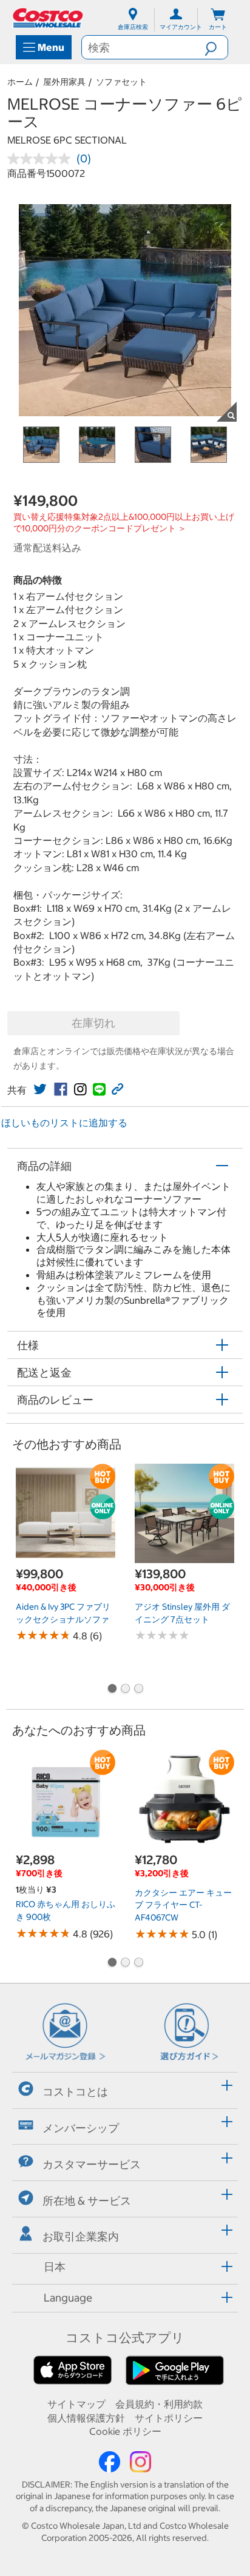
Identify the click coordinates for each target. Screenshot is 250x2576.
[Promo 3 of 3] (138, 1690)
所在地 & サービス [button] (87, 2200)
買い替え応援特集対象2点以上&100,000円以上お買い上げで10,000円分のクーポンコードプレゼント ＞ (124, 523)
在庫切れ (93, 1023)
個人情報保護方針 (86, 2418)
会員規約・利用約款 (159, 2404)
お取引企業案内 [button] (81, 2236)
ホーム (20, 82)
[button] (216, 47)
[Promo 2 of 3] (125, 1690)
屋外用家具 (64, 82)
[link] (40, 1089)
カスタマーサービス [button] (92, 2164)
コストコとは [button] (75, 2092)
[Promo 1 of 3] (112, 1690)
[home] (49, 18)
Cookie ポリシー (125, 2431)
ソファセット (121, 82)
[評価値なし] (42, 159)
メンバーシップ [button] (81, 2128)
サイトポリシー (169, 2418)
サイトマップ (76, 2404)
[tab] (125, 2089)
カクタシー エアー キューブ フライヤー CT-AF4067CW (183, 1905)
